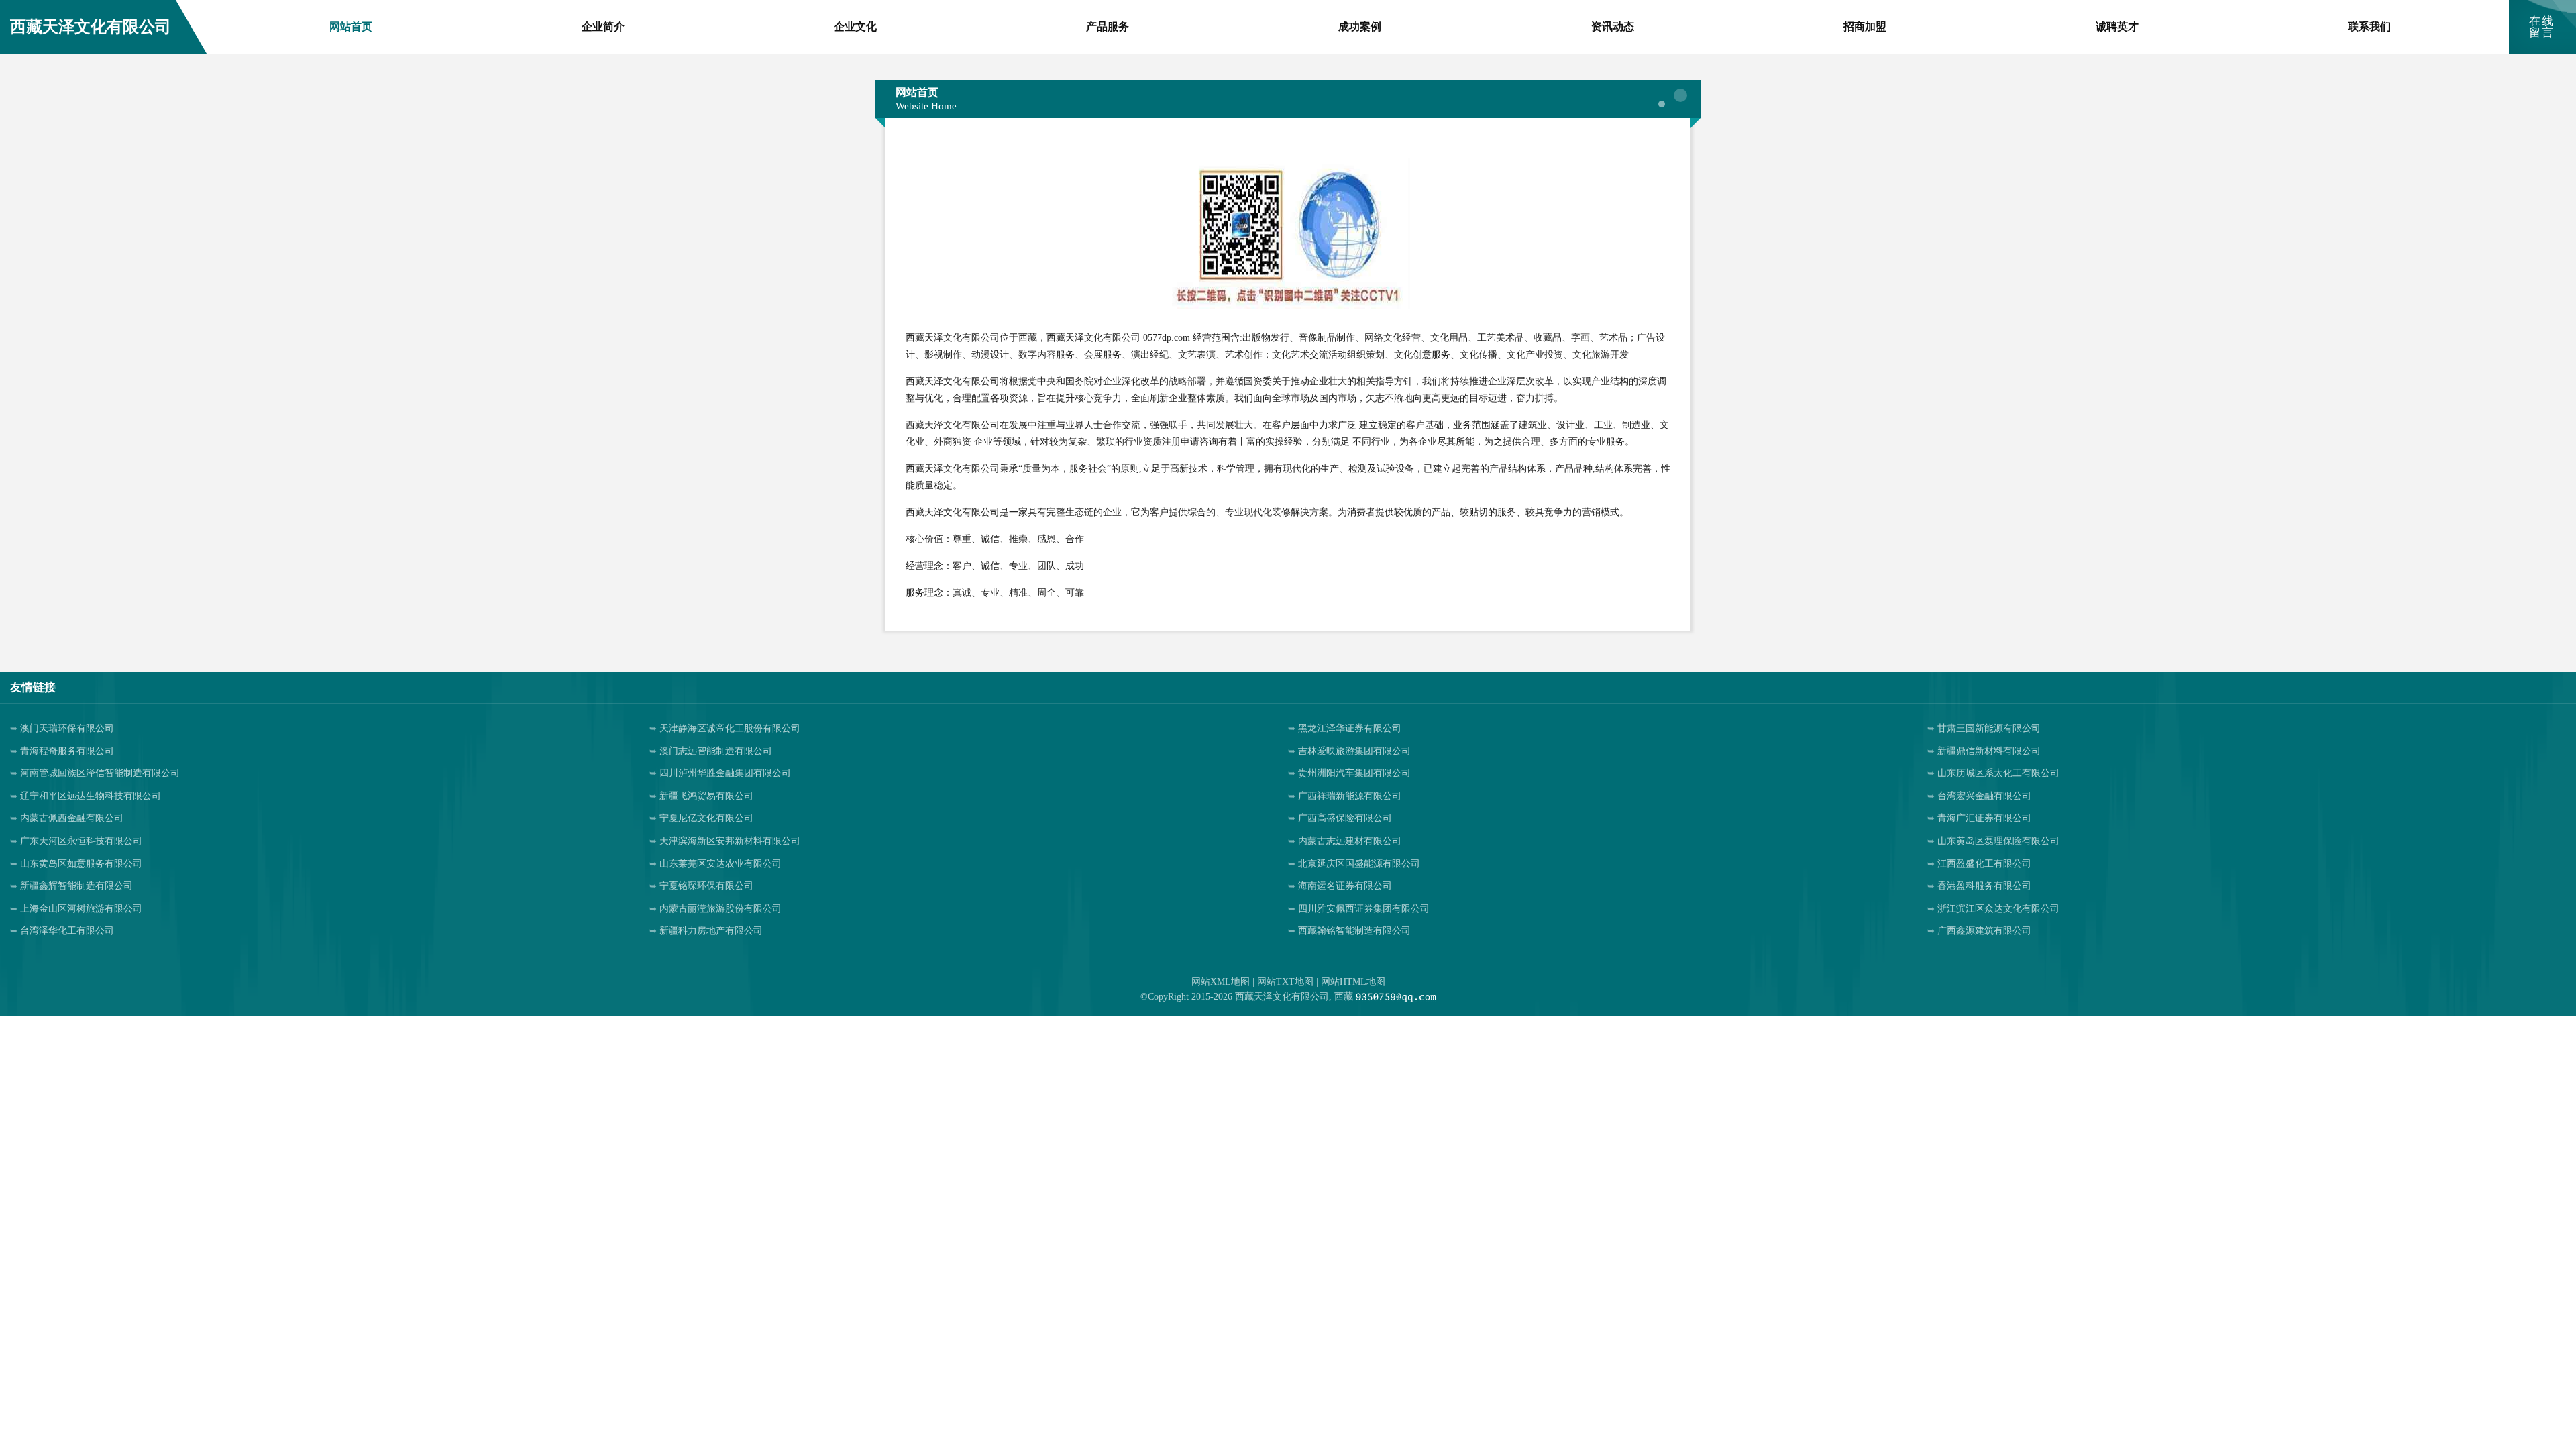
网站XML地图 (1221, 982)
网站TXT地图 (1285, 982)
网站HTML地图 (1353, 982)
